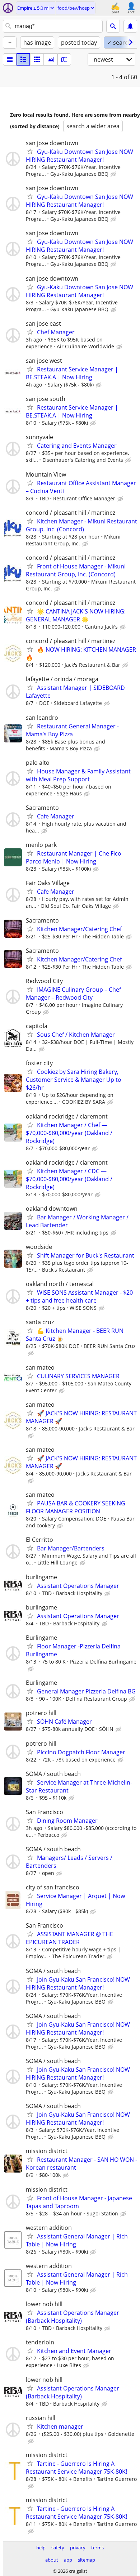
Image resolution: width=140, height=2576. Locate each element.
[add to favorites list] (30, 151)
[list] (10, 59)
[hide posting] (114, 174)
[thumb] (23, 59)
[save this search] (130, 26)
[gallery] (51, 59)
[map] (64, 59)
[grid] (37, 59)
